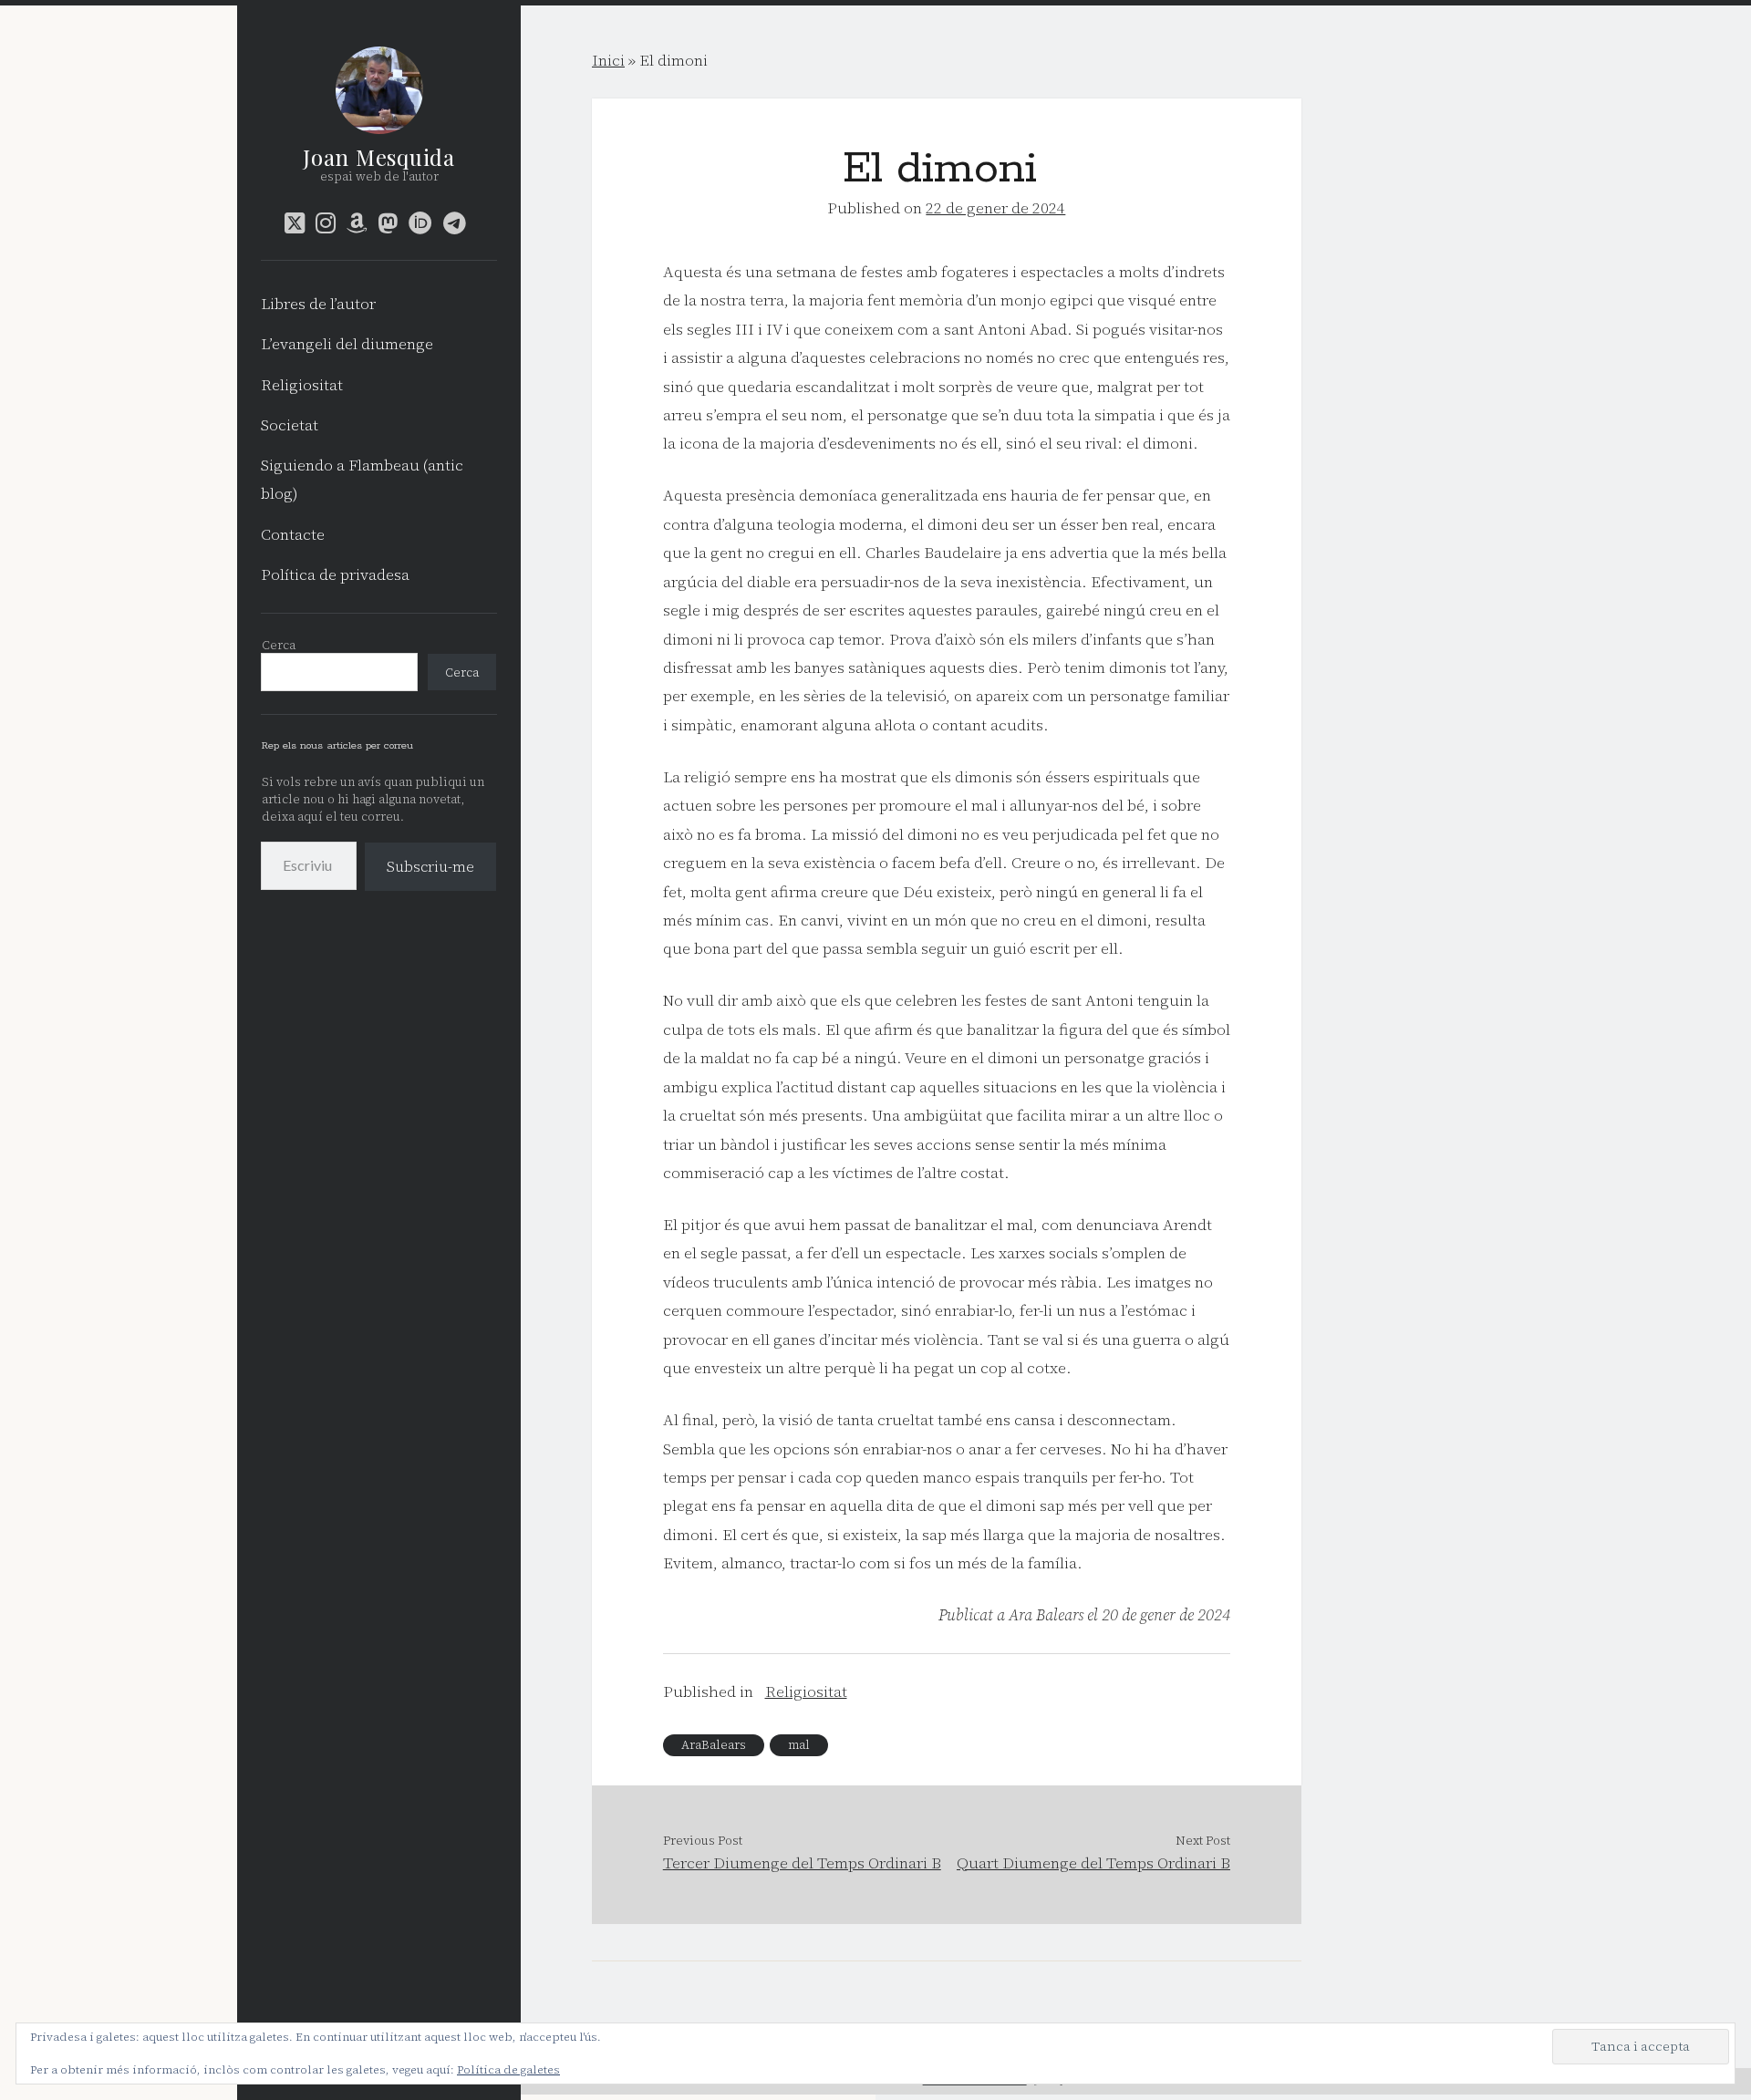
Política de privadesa (335, 574)
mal (799, 1745)
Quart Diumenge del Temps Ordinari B (1093, 1863)
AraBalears (714, 1745)
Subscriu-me (430, 866)
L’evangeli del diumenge (347, 344)
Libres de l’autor (318, 304)
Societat (290, 425)
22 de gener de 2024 (995, 208)
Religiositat (302, 385)
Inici (608, 60)
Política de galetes (508, 2070)
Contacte (293, 534)
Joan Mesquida (378, 157)
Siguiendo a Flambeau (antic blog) (362, 479)
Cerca (279, 645)
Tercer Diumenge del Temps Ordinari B (802, 1863)
